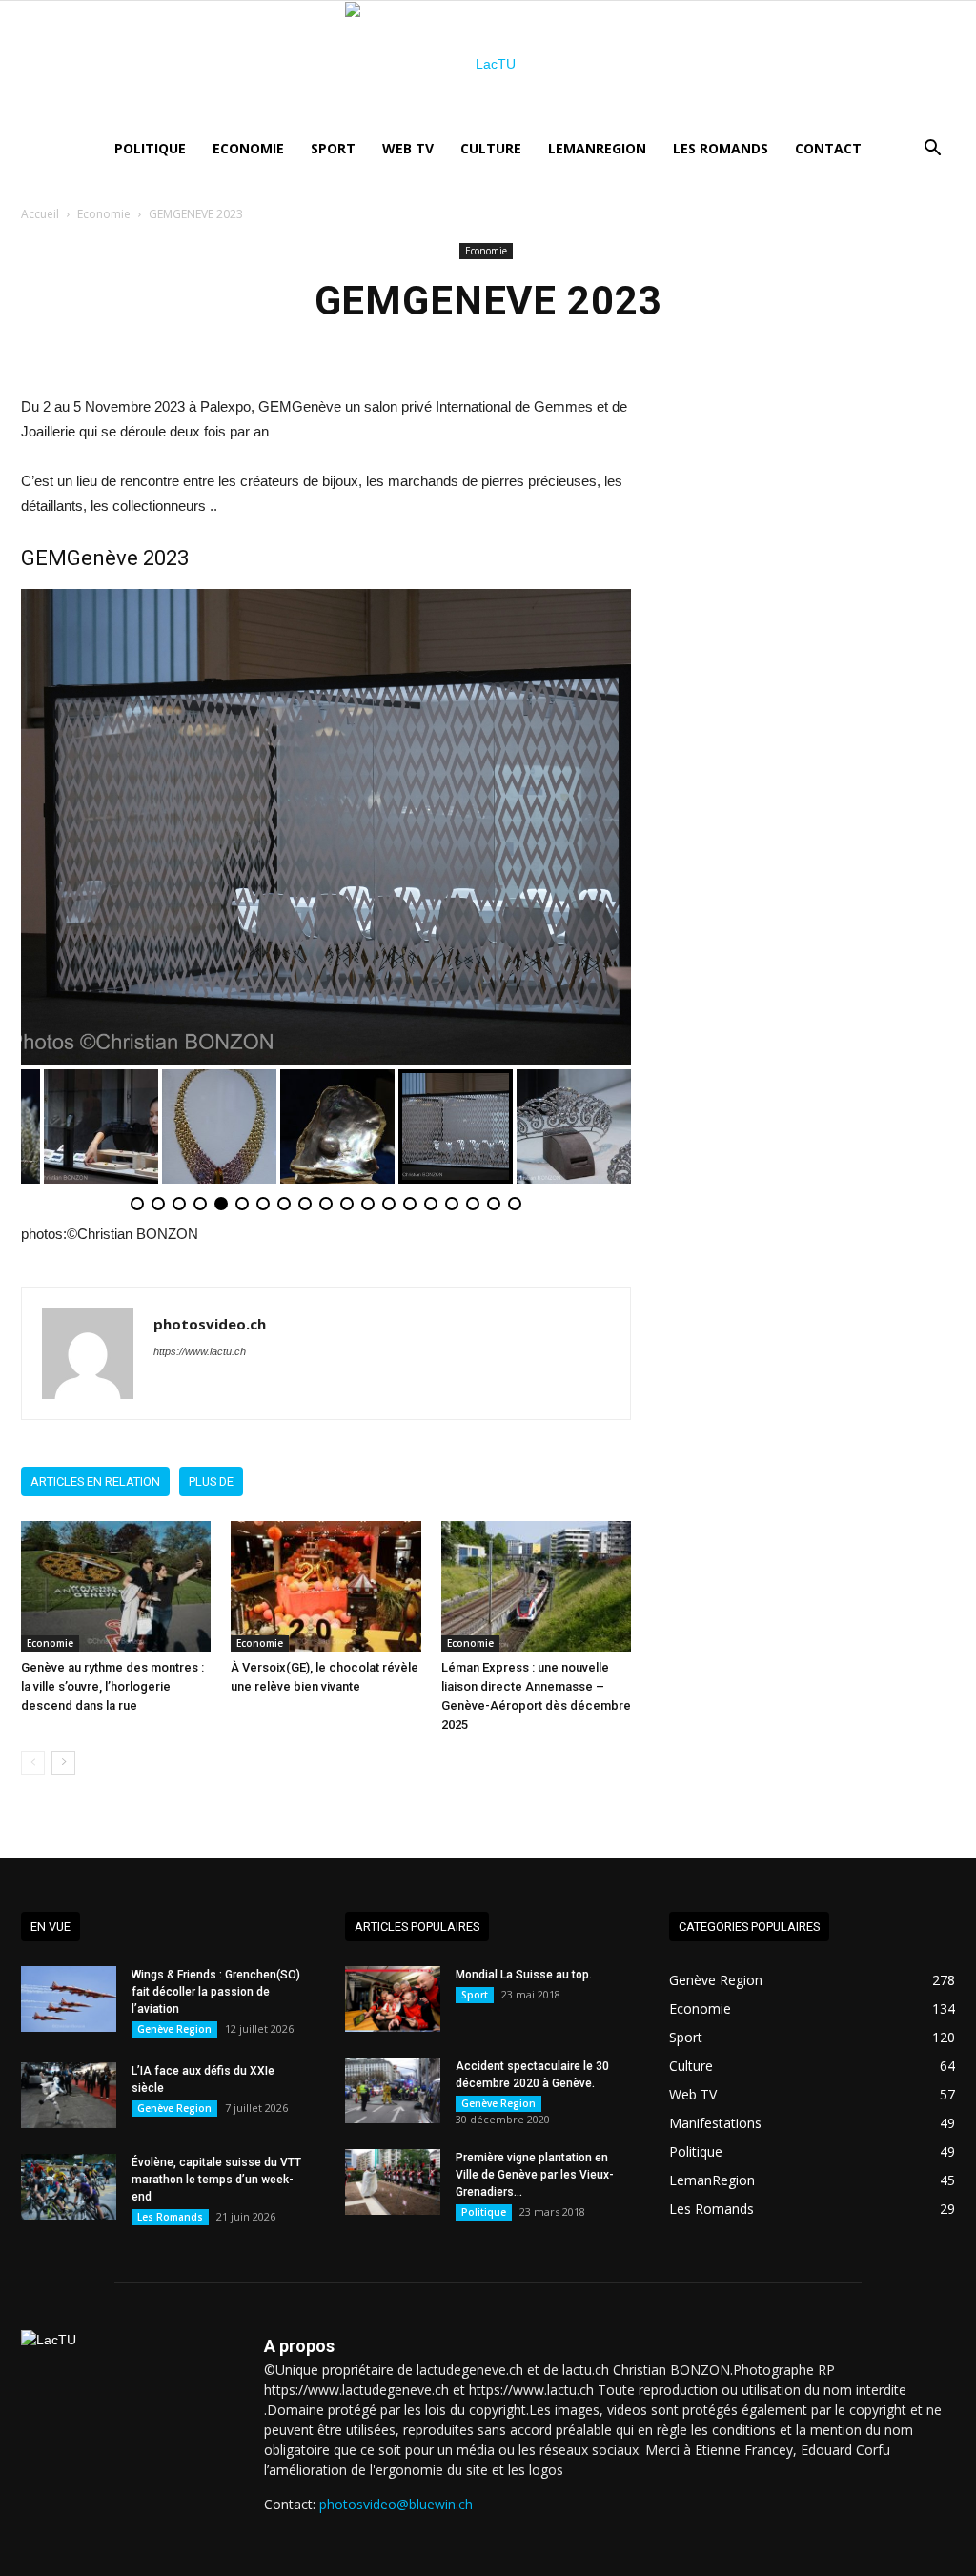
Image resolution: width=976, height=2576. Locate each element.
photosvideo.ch (210, 1324)
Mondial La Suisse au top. (524, 1975)
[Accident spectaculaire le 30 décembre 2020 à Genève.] (393, 2090)
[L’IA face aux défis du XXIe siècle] (69, 2095)
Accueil (40, 214)
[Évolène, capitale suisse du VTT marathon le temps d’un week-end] (69, 2187)
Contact (828, 148)
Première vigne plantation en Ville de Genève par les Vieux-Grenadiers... (535, 2175)
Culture (491, 148)
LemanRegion (597, 148)
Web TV (408, 148)
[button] (932, 150)
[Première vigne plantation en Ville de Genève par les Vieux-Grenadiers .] (393, 2182)
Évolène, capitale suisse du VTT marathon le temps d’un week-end (216, 2180)
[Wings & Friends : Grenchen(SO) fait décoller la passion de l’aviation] (69, 1999)
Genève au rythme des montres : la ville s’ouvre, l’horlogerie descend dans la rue (112, 1686)
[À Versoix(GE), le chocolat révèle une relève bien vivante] (325, 1586)
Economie (248, 148)
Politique (150, 148)
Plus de (211, 1481)
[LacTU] (488, 64)
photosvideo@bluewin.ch (396, 2504)
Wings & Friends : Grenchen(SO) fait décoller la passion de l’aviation (216, 1992)
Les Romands (721, 148)
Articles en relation (95, 1481)
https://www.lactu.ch (200, 1351)
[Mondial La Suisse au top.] (393, 1999)
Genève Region (174, 2029)
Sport (333, 148)
